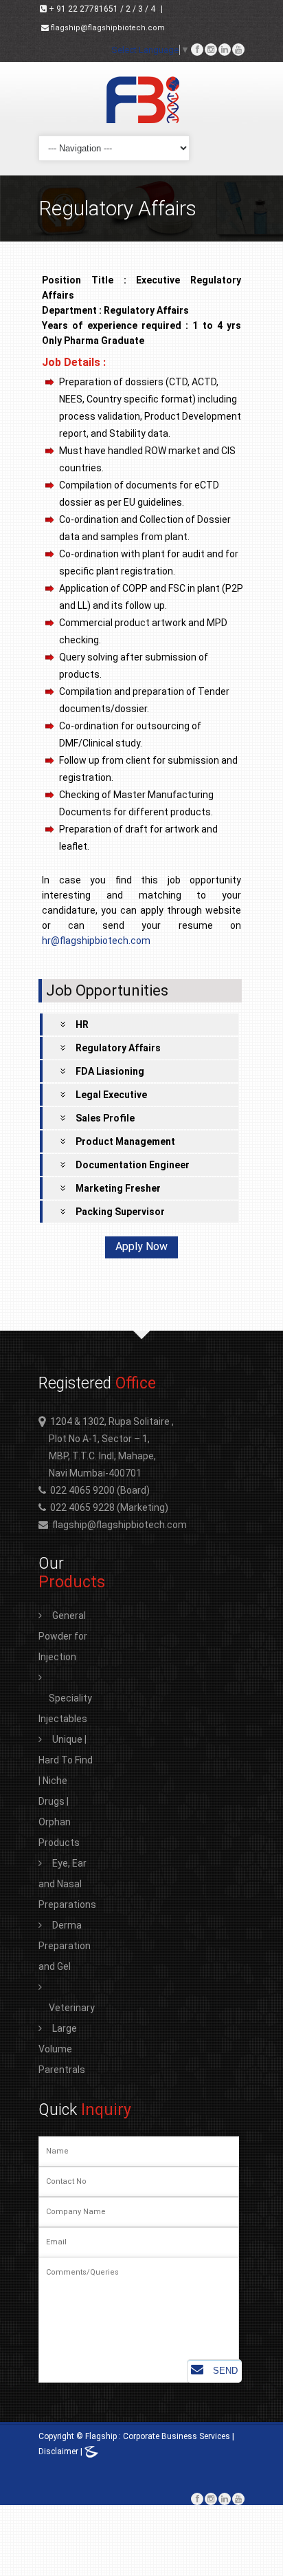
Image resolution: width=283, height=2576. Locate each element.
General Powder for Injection (63, 1636)
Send (224, 2371)
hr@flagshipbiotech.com (96, 941)
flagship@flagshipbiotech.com (107, 28)
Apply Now (141, 1246)
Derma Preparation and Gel (65, 1946)
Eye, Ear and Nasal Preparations (67, 1884)
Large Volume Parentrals (62, 2049)
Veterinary (72, 2008)
